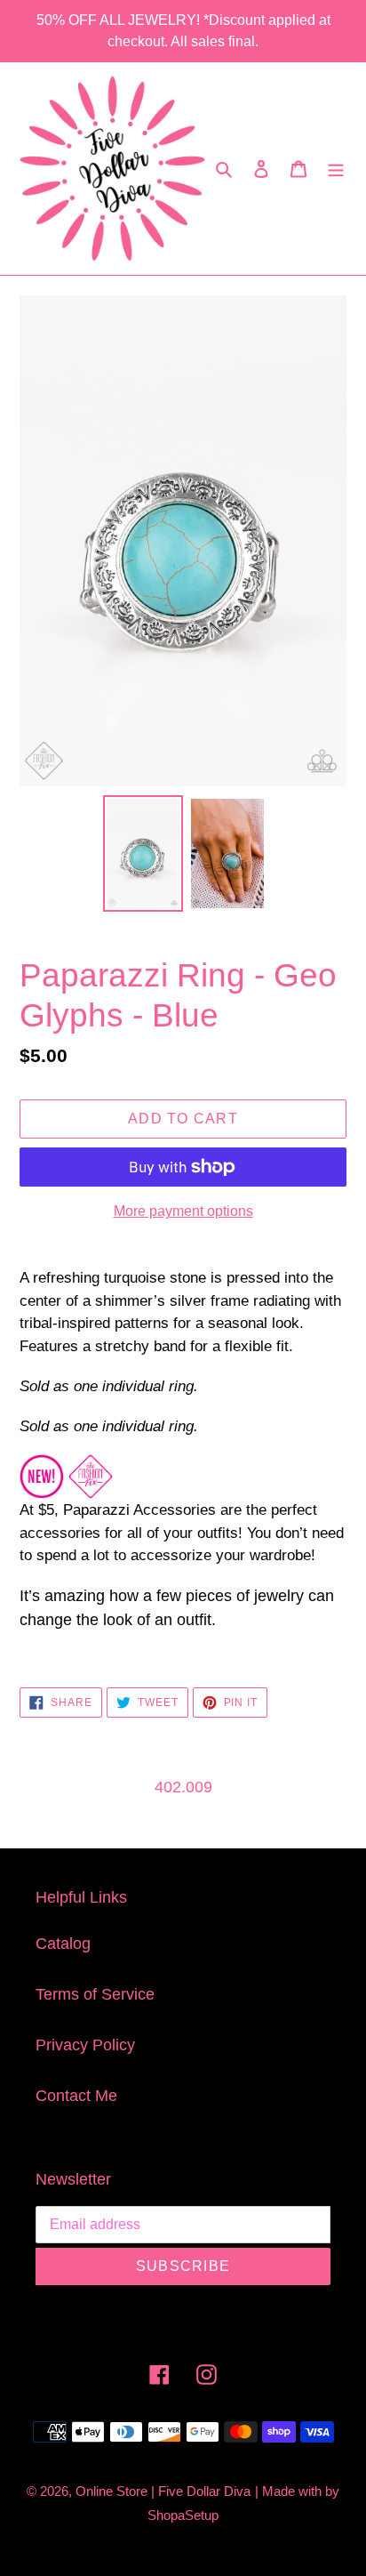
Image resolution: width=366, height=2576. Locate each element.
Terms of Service (95, 1994)
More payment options (183, 1211)
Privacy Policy (85, 2045)
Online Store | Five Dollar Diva (163, 2491)
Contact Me (76, 2096)
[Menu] (336, 169)
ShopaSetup (183, 2515)
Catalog (63, 1944)
